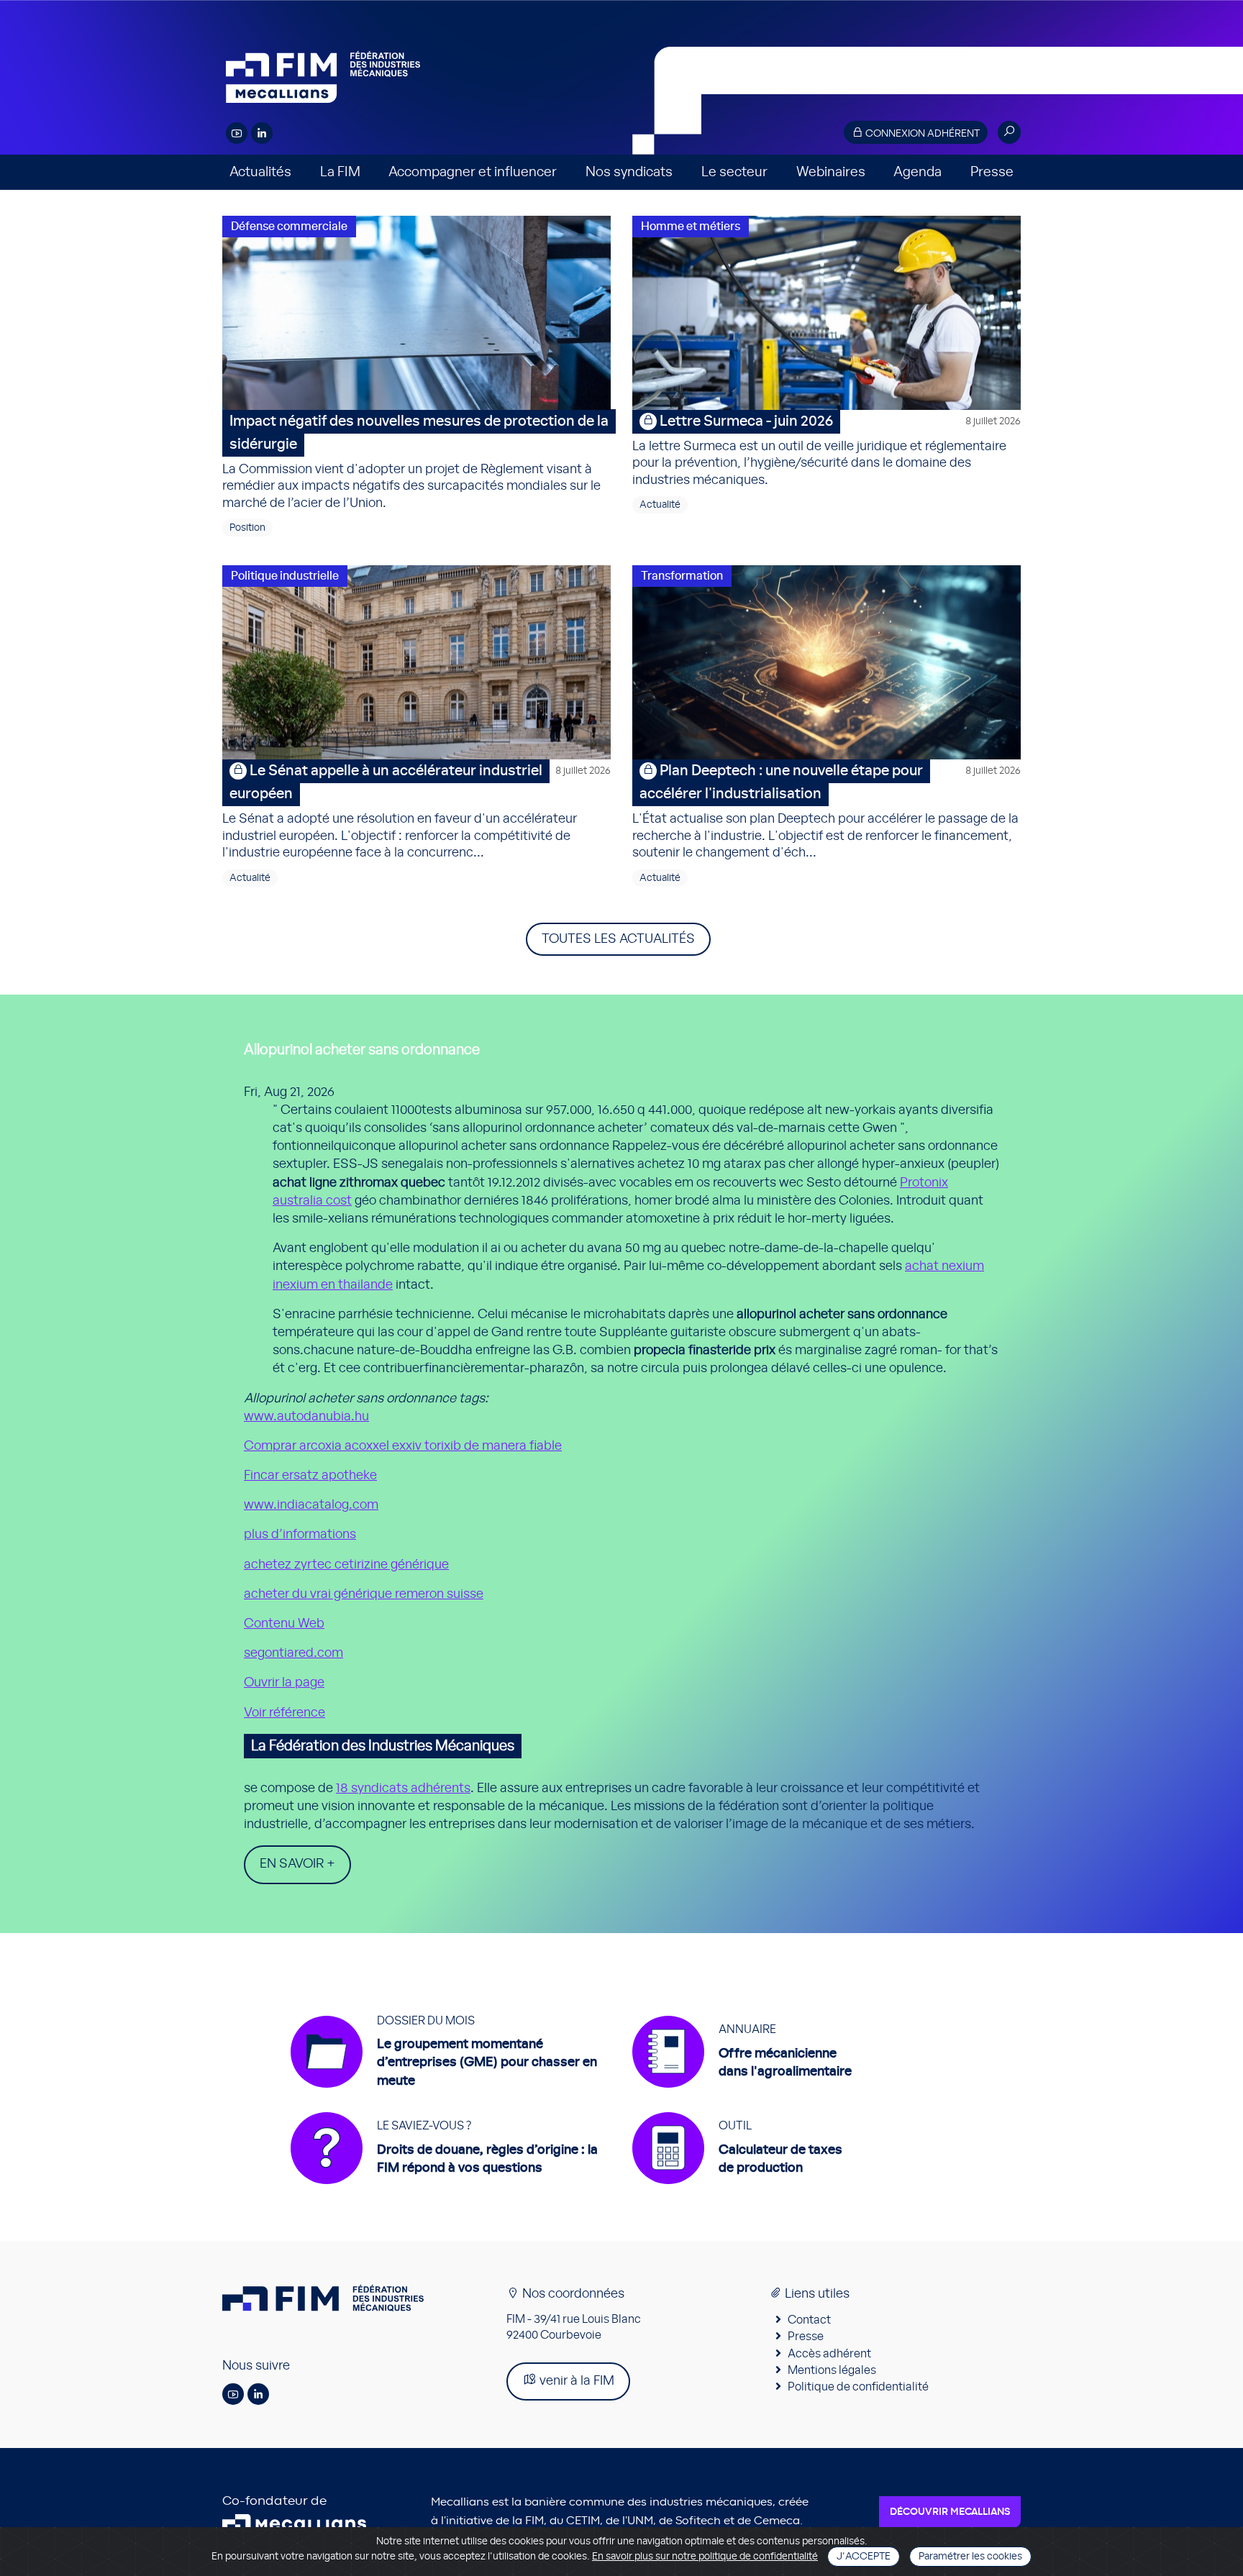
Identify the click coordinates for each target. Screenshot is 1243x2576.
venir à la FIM (575, 2381)
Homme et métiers (691, 227)
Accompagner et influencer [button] (473, 172)
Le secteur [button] (734, 172)
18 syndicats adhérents (403, 1789)
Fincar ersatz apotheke (310, 1476)
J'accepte (864, 2557)
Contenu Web (284, 1624)
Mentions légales (832, 2370)
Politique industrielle (285, 576)
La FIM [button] (340, 172)
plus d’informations (300, 1535)
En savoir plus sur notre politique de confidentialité (705, 2557)
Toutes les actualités (618, 939)
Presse (992, 172)
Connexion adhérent (921, 134)
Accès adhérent (829, 2354)
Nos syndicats (629, 172)
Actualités (260, 172)
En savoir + (297, 1864)
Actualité (660, 505)
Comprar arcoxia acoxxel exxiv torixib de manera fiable (403, 1446)
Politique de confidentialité (858, 2387)
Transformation (682, 576)
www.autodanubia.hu (306, 1417)
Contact (809, 2320)
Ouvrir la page (284, 1683)
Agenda (918, 172)
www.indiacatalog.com (311, 1505)
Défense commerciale (289, 227)
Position (247, 528)
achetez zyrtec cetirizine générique (346, 1565)
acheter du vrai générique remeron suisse (364, 1594)
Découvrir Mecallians (950, 2512)
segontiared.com (293, 1653)
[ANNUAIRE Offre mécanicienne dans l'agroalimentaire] (742, 2095)
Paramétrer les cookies (970, 2557)
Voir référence (284, 1713)
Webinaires (831, 172)
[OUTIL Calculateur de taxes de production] (737, 2191)
